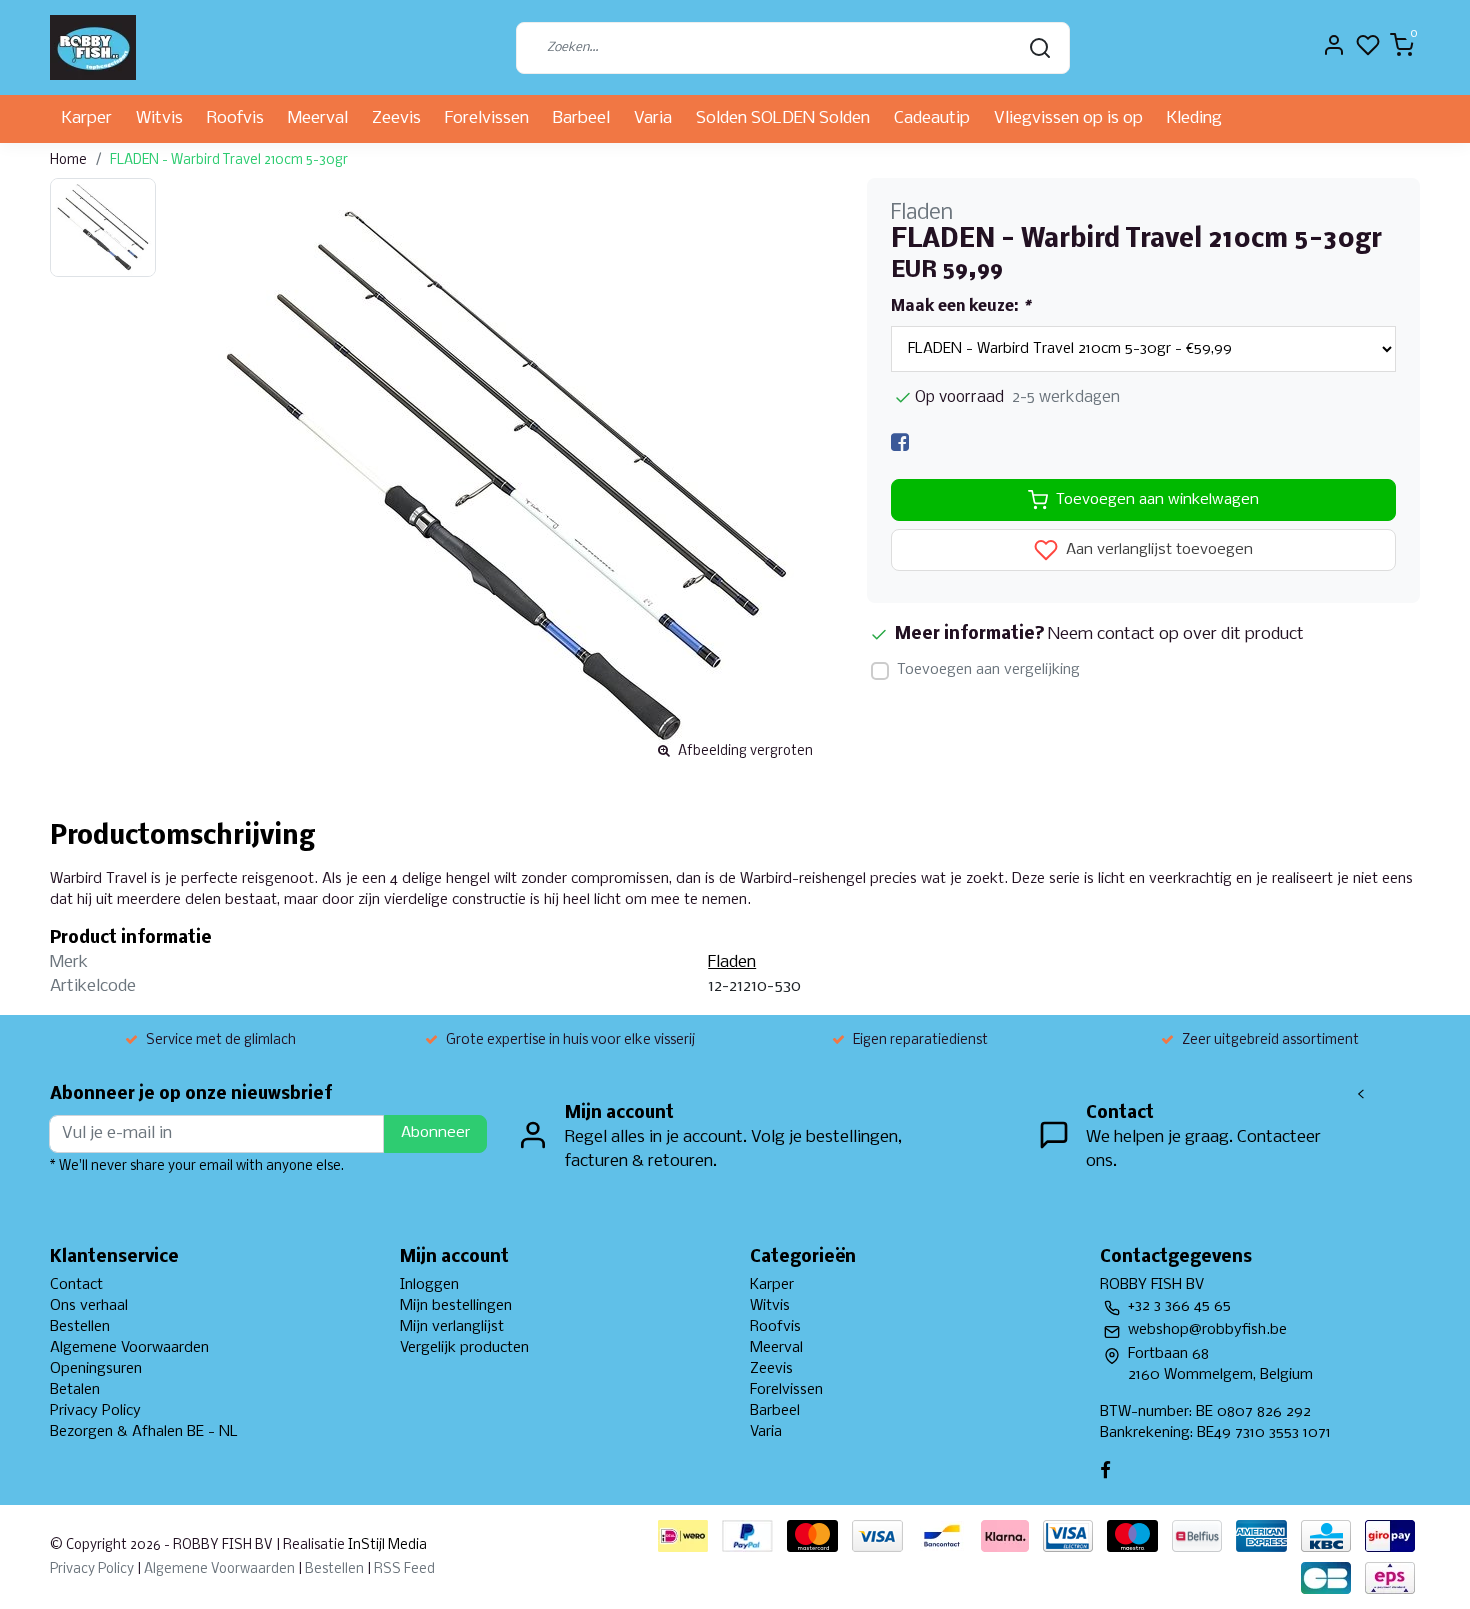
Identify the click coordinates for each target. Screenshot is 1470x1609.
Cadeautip (932, 118)
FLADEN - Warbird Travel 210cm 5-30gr (229, 160)
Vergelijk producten (464, 1348)
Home (68, 160)
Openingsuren (96, 1369)
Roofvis (235, 118)
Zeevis (396, 118)
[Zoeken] (1040, 48)
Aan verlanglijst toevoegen (1157, 551)
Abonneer (435, 1133)
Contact (76, 1285)
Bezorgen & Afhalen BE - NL (144, 1432)
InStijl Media (386, 1545)
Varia (653, 118)
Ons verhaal (89, 1306)
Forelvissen (487, 118)
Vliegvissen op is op (1068, 118)
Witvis (159, 118)
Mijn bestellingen (456, 1306)
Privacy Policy (95, 1411)
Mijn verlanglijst (452, 1327)
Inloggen (429, 1285)
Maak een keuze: (960, 307)
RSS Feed (404, 1569)
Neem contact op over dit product (1176, 634)
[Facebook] (900, 442)
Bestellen (80, 1327)
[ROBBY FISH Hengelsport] (93, 47)
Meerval (318, 118)
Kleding (1194, 118)
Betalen (75, 1390)
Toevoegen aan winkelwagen (1157, 500)
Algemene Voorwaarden (129, 1348)
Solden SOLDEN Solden (783, 118)
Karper (87, 118)
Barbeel (581, 118)
